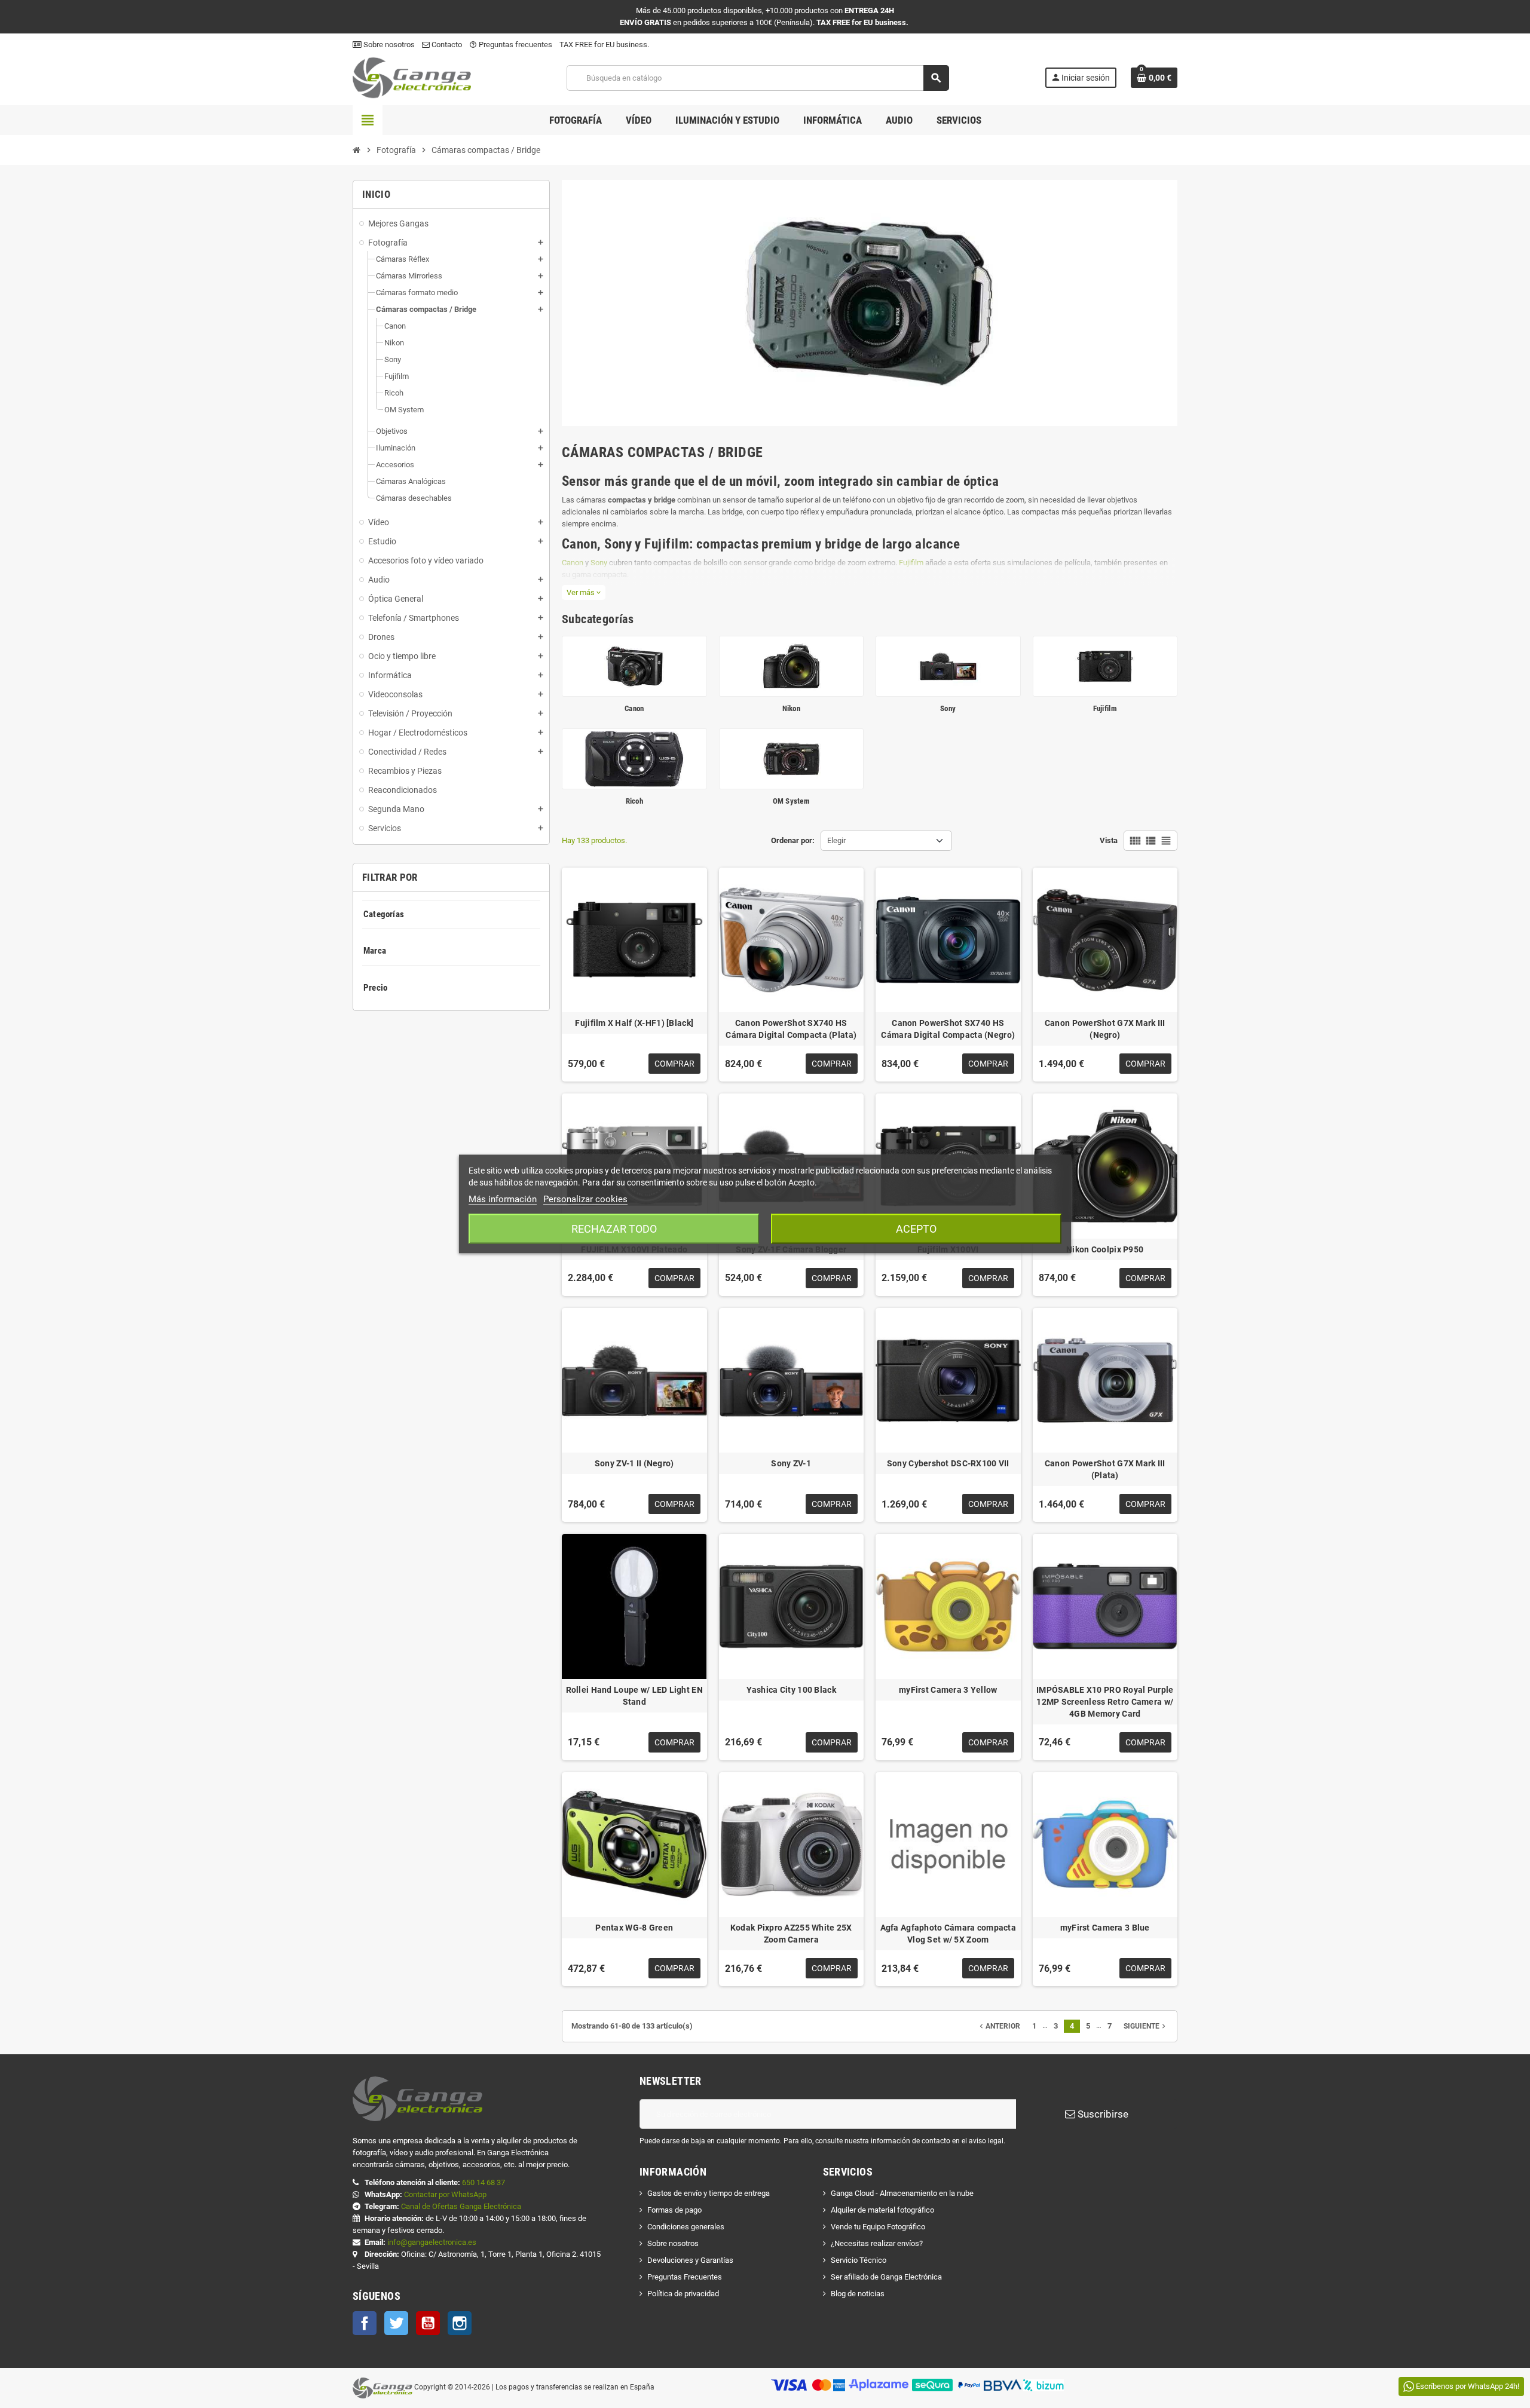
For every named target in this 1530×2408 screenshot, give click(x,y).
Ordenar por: (793, 840)
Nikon (791, 708)
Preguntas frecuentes (511, 45)
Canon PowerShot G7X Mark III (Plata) (1105, 1469)
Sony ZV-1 (791, 1463)
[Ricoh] (634, 758)
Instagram (460, 2323)
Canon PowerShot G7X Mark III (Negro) (1105, 1029)
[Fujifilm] (1105, 665)
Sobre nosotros (388, 45)
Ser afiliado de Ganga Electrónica (886, 2277)
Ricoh (634, 801)
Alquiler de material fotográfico (882, 2210)
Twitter (396, 2323)
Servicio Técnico (859, 2260)
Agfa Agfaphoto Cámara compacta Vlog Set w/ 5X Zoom (948, 1934)
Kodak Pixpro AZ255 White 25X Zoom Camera (791, 1934)
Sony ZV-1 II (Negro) (634, 1463)
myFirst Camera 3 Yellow (948, 1690)
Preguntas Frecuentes (685, 2277)
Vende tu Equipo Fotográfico (878, 2227)
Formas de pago (674, 2210)
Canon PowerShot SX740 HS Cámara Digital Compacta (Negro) (948, 1029)
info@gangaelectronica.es (432, 2242)
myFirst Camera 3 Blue (1105, 1928)
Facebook (365, 2323)
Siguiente (1146, 2026)
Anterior (999, 2026)
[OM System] (792, 758)
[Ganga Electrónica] (412, 77)
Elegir (836, 840)
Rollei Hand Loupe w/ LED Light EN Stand (634, 1696)
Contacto (446, 45)
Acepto (916, 1229)
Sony (599, 563)
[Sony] (948, 665)
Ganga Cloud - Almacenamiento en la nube (902, 2193)
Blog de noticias (858, 2294)
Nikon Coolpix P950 (1105, 1249)
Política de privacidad (683, 2294)
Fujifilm (911, 563)
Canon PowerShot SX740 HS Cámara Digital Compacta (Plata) (791, 1029)
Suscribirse (1102, 2114)
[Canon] (634, 665)
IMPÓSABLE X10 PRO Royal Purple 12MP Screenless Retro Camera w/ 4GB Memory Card (1105, 1702)
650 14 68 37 (484, 2182)
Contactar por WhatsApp (445, 2194)
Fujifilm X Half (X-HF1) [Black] (634, 1023)
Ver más (584, 592)
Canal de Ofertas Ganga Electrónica (461, 2206)
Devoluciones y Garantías (690, 2260)
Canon (573, 563)
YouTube (428, 2323)
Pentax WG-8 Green (634, 1928)
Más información (503, 1199)
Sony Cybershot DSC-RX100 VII (948, 1463)
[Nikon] (792, 665)
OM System (791, 801)
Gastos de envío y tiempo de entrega (709, 2193)
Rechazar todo (614, 1229)
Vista (1109, 840)
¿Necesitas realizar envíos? (877, 2243)
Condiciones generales (686, 2227)
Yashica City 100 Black (791, 1690)
